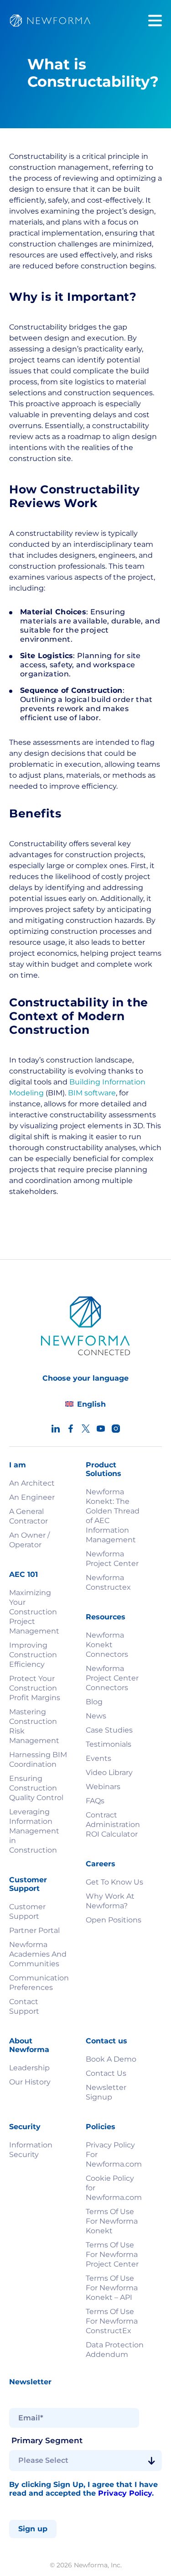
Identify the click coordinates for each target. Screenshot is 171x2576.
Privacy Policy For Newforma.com (114, 2155)
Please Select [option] (43, 2461)
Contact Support (24, 2006)
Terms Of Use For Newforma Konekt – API (112, 2288)
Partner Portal (34, 1930)
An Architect (32, 1483)
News (96, 1716)
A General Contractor (28, 1516)
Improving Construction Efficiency (33, 1655)
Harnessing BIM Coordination (38, 1759)
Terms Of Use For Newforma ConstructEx (112, 2321)
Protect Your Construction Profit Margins (35, 1688)
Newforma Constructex (108, 1582)
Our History (30, 2082)
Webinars (103, 1787)
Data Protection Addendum (115, 2350)
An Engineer (32, 1497)
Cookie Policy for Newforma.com (114, 2188)
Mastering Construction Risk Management (34, 1726)
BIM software (92, 1093)
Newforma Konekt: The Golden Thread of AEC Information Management (113, 1516)
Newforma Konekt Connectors (107, 1645)
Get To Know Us (114, 1882)
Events (98, 1758)
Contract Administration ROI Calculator (113, 1825)
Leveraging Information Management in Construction (34, 1831)
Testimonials (109, 1744)
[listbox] (85, 2461)
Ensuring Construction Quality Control (36, 1788)
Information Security (31, 2150)
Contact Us (106, 2073)
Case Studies (109, 1730)
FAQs (95, 1801)
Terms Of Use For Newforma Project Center (112, 2254)
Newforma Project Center (112, 1559)
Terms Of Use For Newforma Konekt (112, 2221)
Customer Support (27, 1911)
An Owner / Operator (29, 1540)
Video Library (109, 1772)
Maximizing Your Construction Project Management (34, 1612)
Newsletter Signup (106, 2092)
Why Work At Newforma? (110, 1901)
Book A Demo (111, 2059)
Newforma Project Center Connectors (112, 1678)
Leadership (29, 2068)
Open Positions (114, 1920)
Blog (94, 1702)
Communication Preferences (38, 1983)
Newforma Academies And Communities (38, 1954)
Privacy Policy (125, 2493)
